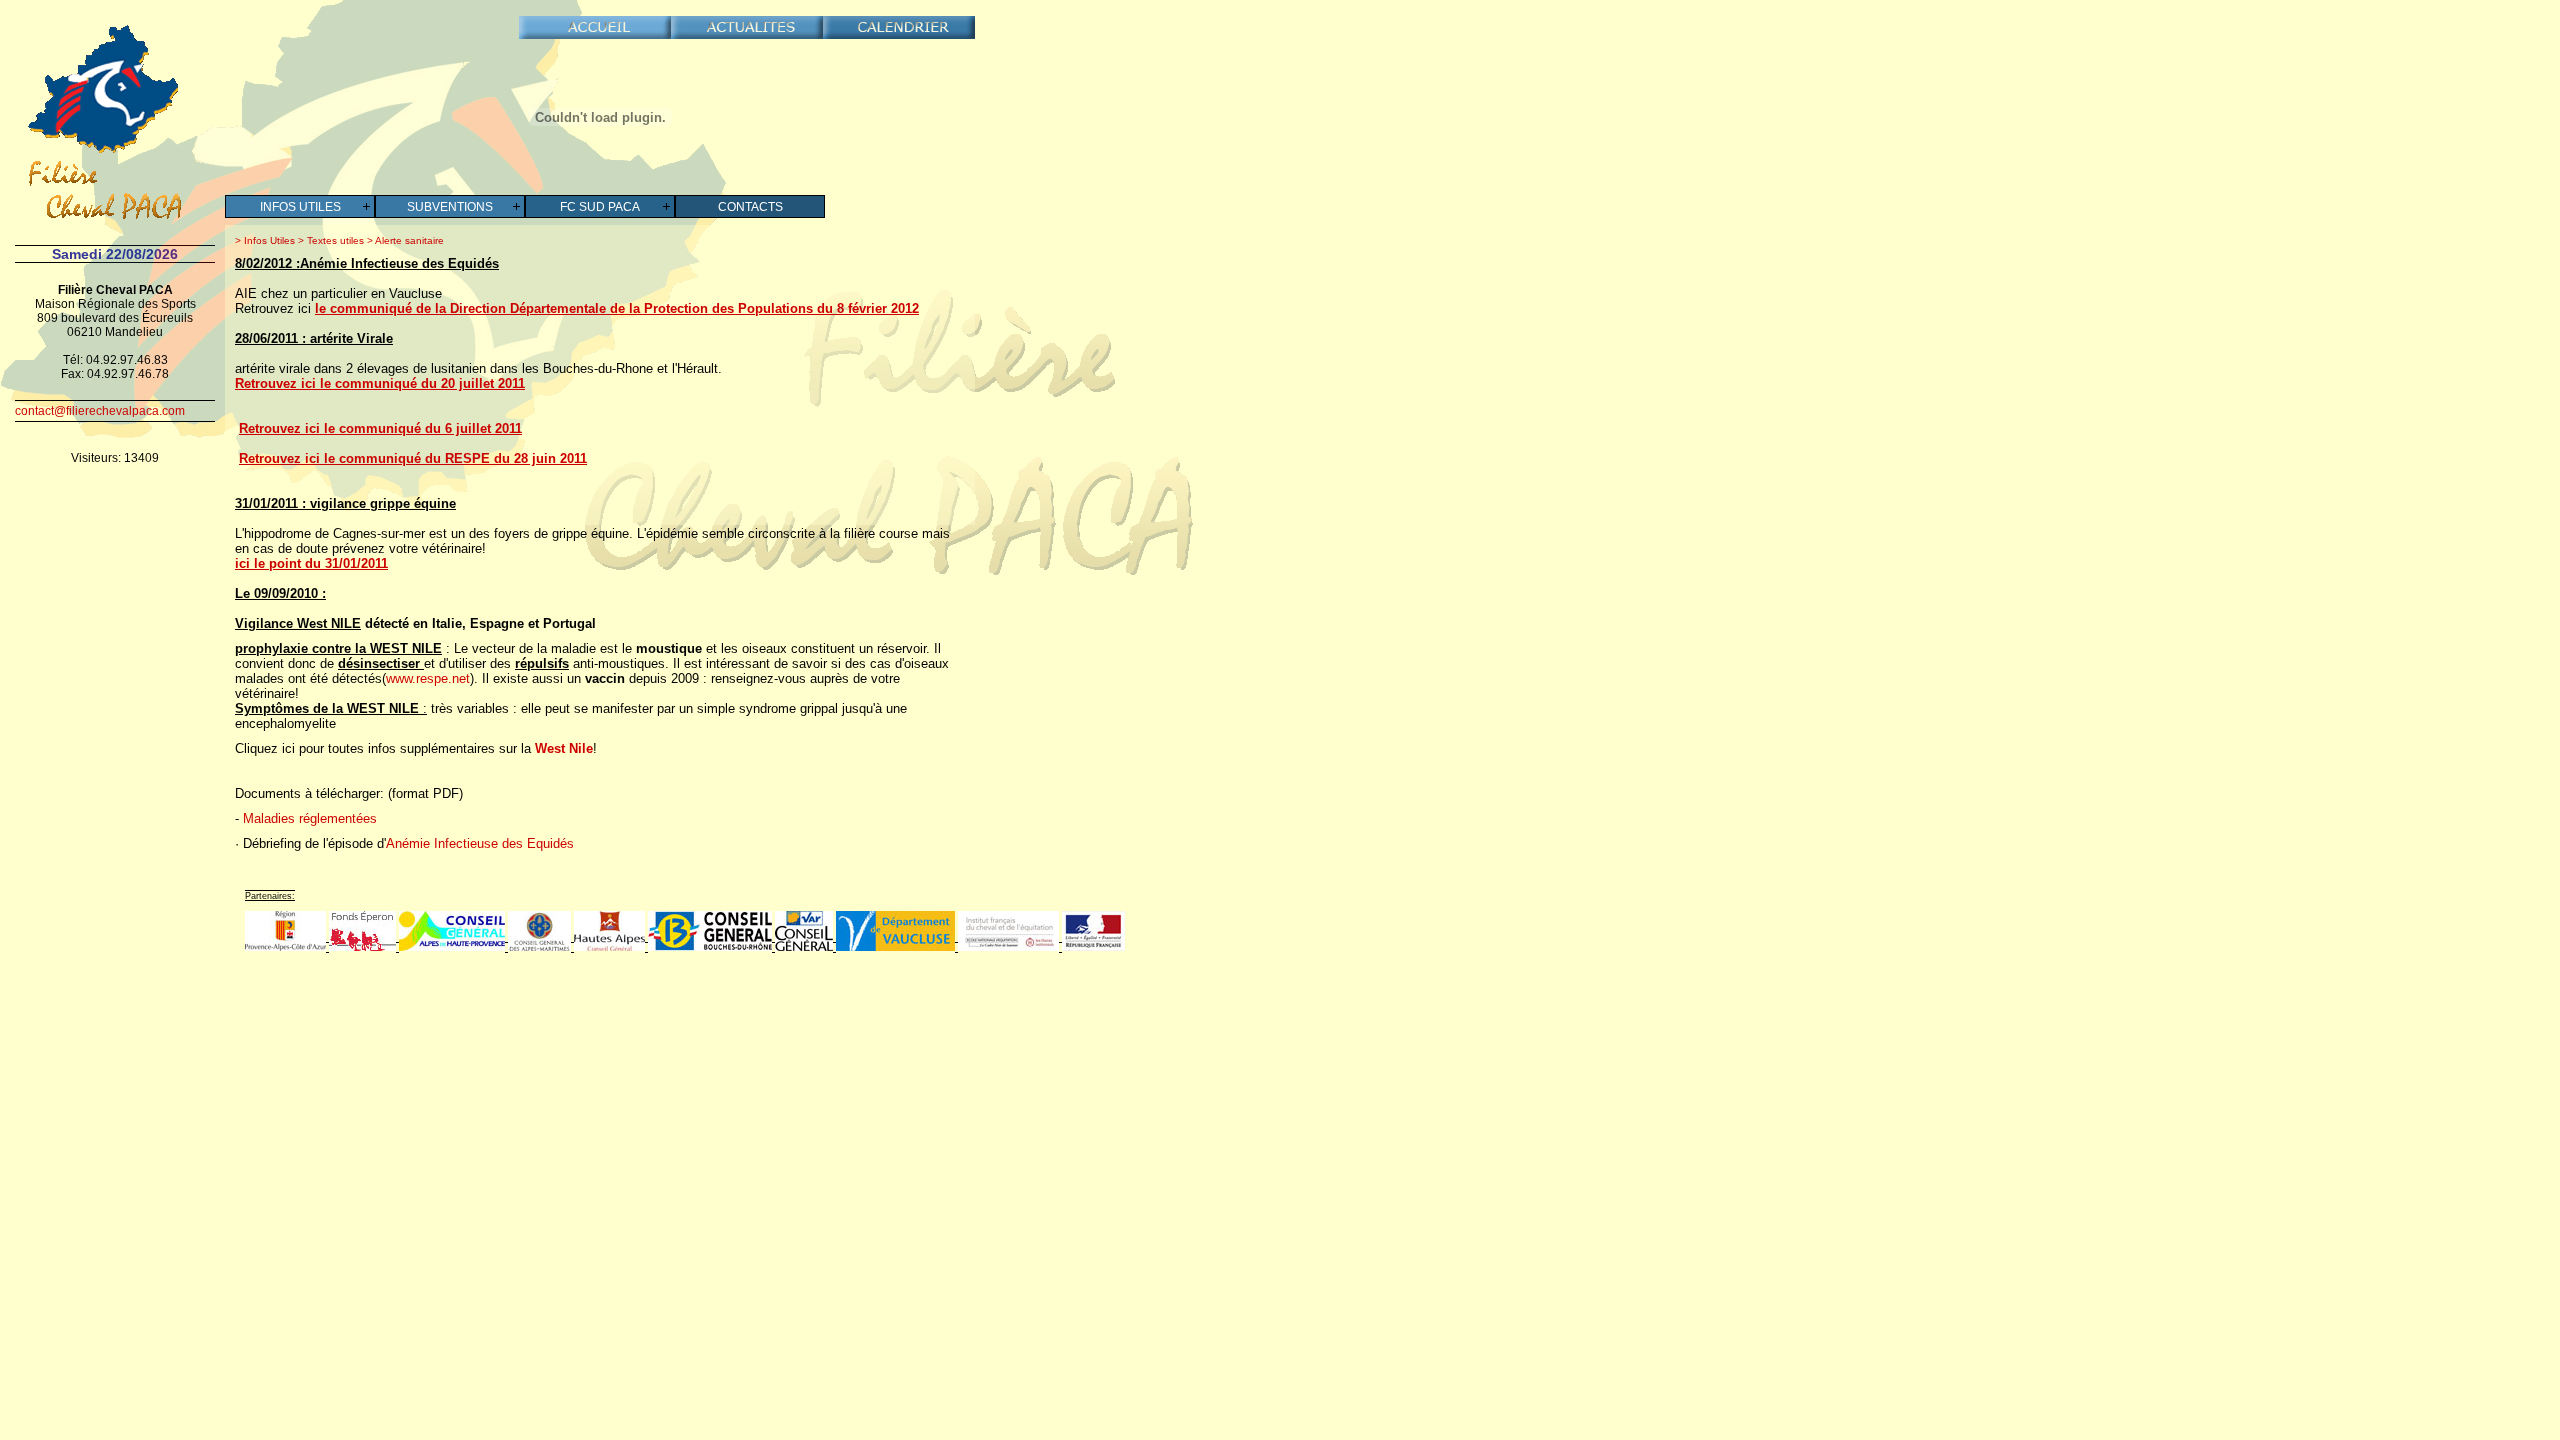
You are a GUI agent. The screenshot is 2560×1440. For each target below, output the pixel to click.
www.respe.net (428, 678)
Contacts (750, 207)
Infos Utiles (300, 207)
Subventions (450, 207)
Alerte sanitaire (408, 240)
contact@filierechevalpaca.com (100, 411)
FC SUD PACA (600, 207)
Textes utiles (334, 240)
